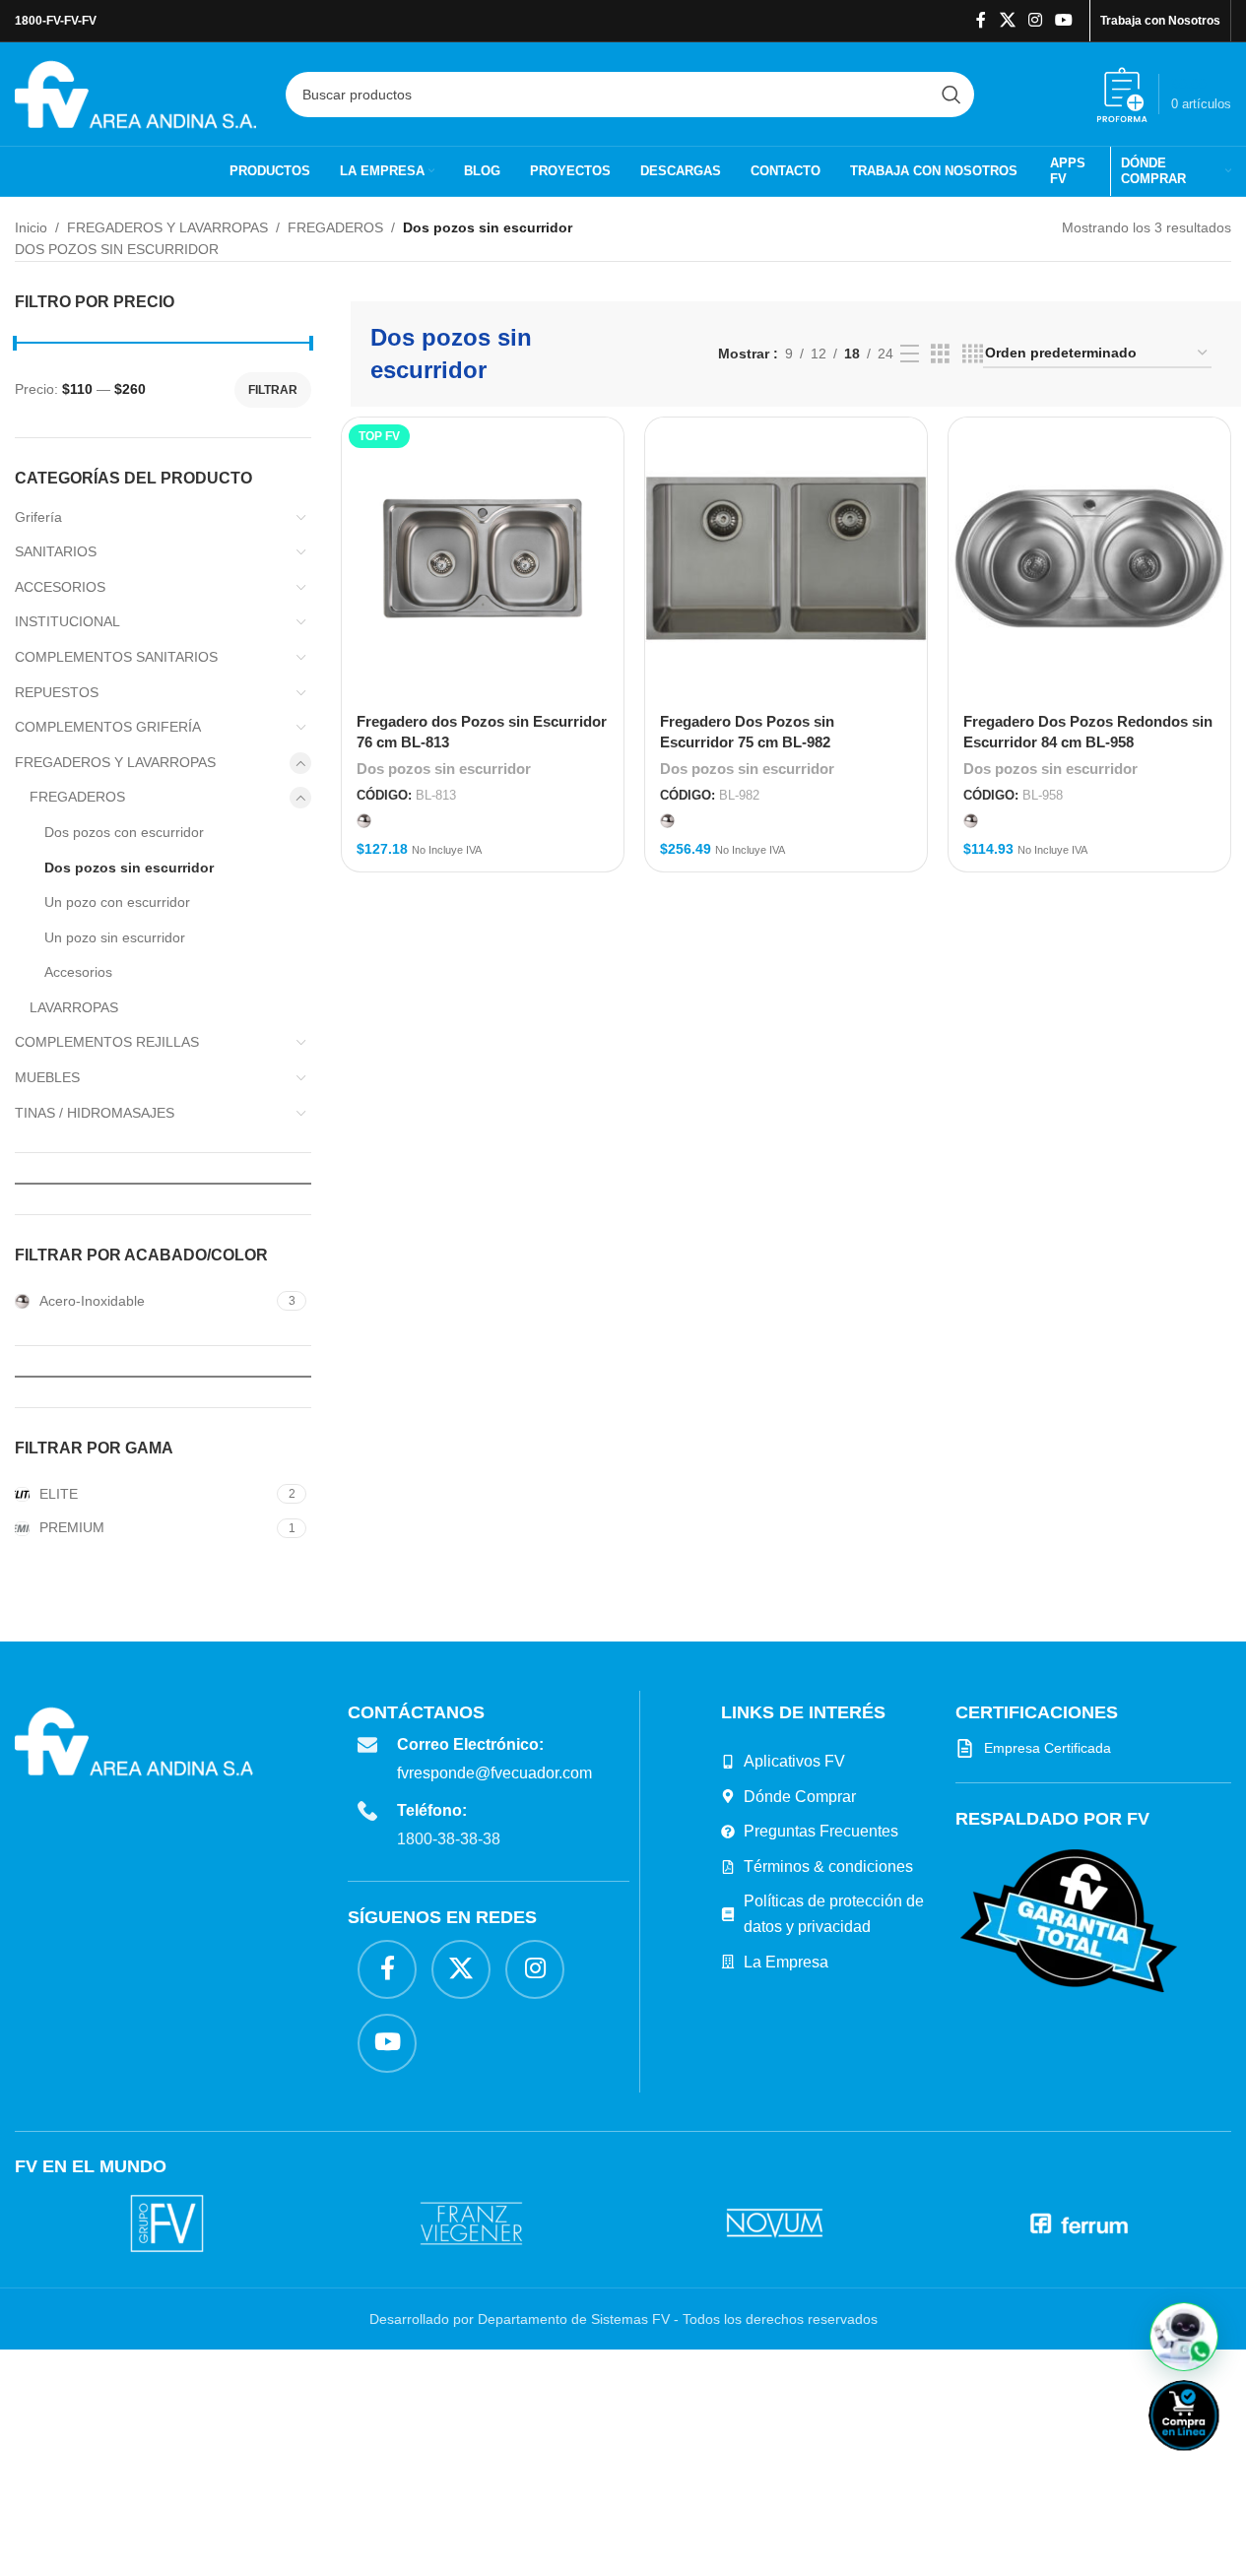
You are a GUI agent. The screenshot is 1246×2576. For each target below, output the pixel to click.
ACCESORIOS (60, 587)
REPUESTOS (57, 692)
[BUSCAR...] (951, 95)
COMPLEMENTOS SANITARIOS (116, 657)
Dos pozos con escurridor (124, 832)
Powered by (1216, 2463)
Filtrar (273, 390)
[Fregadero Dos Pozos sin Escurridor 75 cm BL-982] (786, 558)
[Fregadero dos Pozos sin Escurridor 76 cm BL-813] (483, 558)
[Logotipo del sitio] (135, 93)
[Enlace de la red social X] (1007, 20)
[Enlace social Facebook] (981, 20)
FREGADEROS (335, 227)
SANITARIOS (56, 551)
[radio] (364, 821)
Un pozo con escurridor (117, 902)
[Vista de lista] (910, 354)
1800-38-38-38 (449, 1839)
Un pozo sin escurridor (115, 937)
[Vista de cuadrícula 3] (940, 354)
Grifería (38, 517)
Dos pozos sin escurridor (129, 868)
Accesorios (78, 972)
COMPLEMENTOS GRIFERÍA (108, 727)
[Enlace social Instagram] (1035, 20)
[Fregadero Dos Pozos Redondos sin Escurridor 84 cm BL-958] (1089, 558)
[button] (1184, 2337)
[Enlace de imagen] (1069, 1919)
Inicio (31, 227)
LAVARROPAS (74, 1007)
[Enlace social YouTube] (1064, 20)
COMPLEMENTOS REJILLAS (107, 1042)
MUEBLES (47, 1077)
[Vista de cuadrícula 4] (973, 354)
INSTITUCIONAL (67, 621)
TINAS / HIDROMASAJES (95, 1113)
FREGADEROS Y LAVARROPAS (167, 227)
